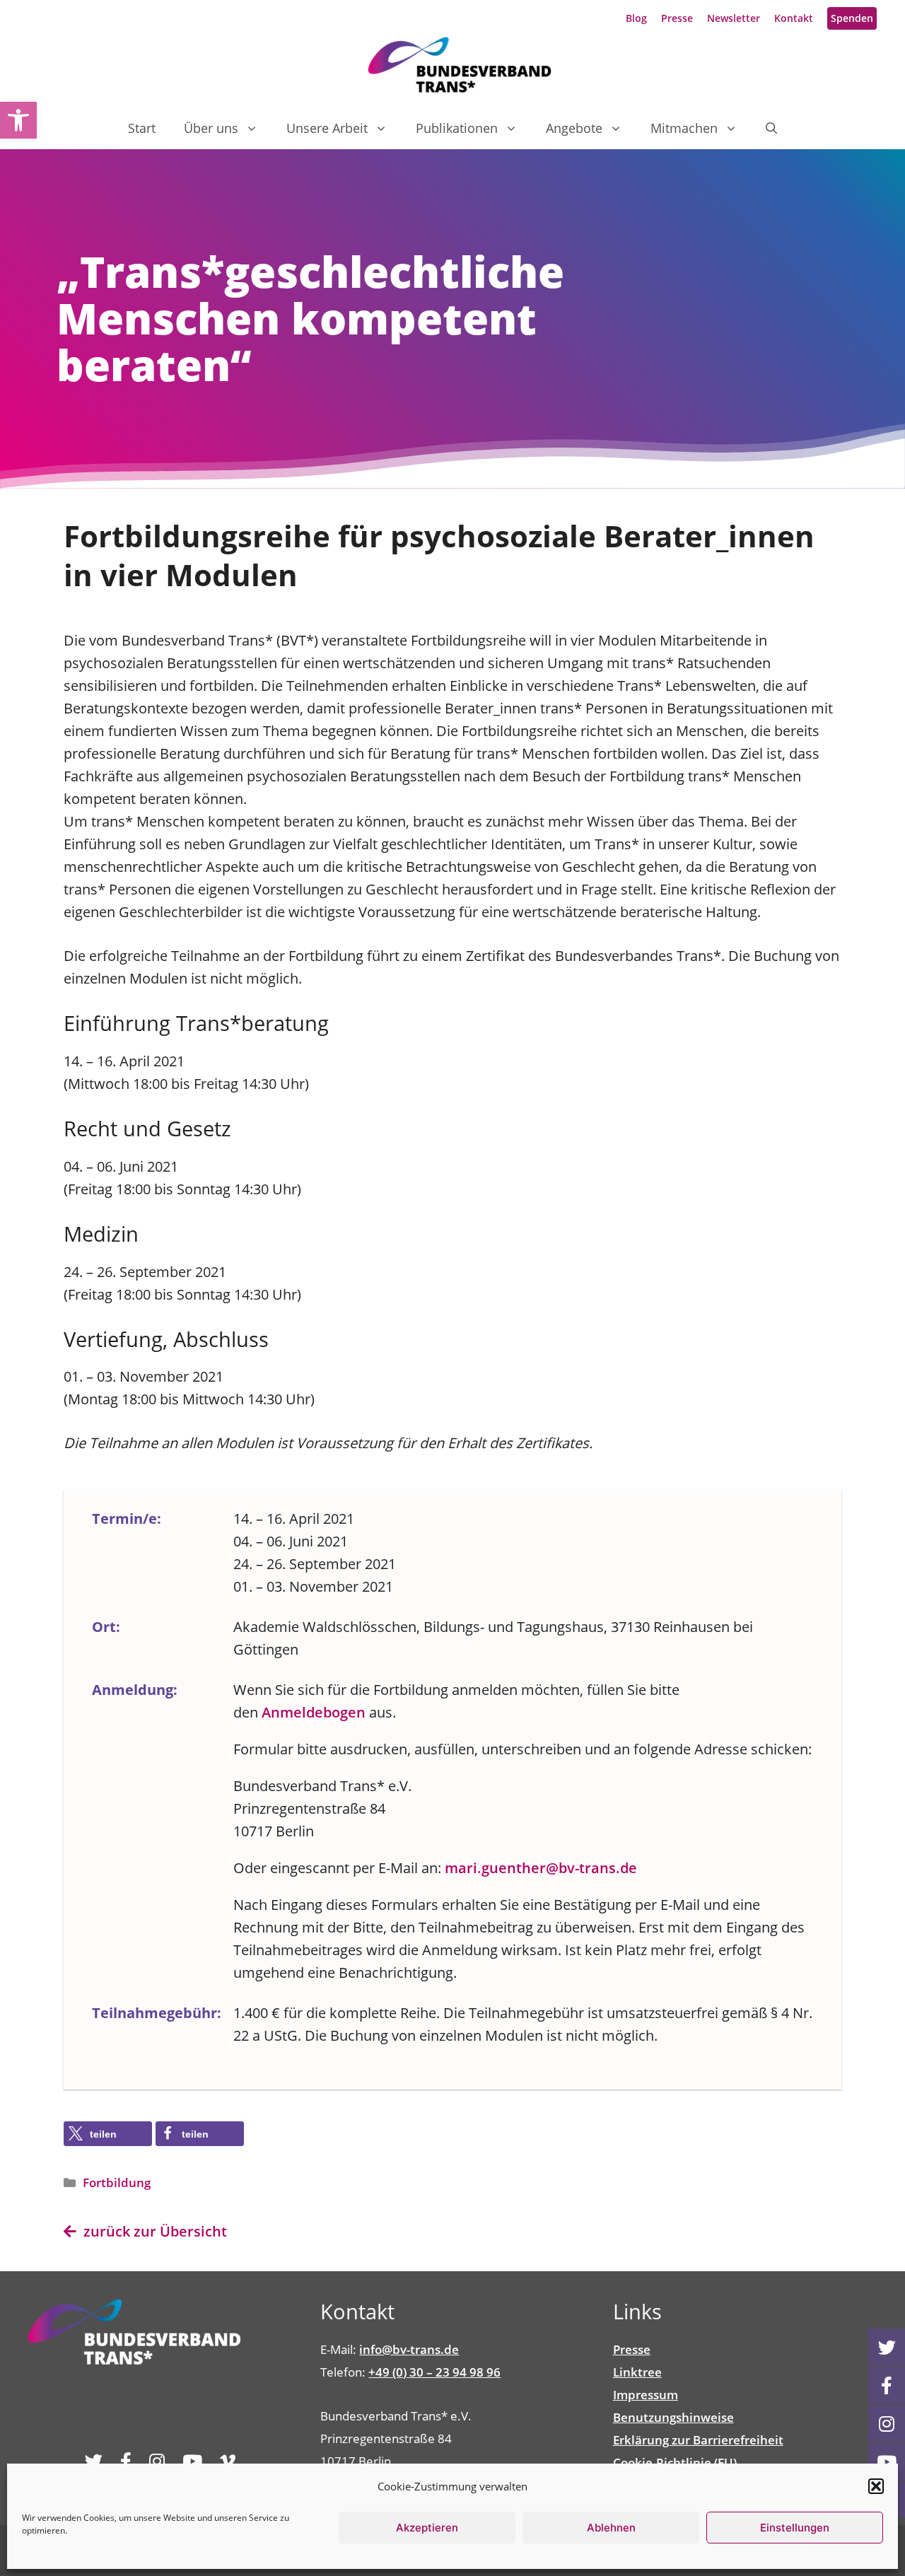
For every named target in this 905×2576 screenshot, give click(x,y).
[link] (18, 120)
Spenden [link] (852, 18)
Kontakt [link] (794, 18)
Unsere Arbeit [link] (327, 128)
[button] (876, 2486)
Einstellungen (795, 2528)
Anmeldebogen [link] (314, 1712)
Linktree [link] (637, 2372)
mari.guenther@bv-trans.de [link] (541, 1868)
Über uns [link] (211, 128)
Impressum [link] (646, 2395)
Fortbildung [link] (117, 2182)
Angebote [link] (574, 128)
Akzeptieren (427, 2528)
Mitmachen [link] (684, 128)
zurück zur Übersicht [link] (152, 2231)
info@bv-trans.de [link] (409, 2349)
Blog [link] (636, 18)
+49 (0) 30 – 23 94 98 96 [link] (434, 2372)
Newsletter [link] (734, 18)
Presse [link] (677, 18)
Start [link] (142, 128)
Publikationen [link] (457, 128)
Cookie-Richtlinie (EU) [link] (675, 2463)
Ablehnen (611, 2528)
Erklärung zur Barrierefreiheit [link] (698, 2440)
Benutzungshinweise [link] (673, 2417)
